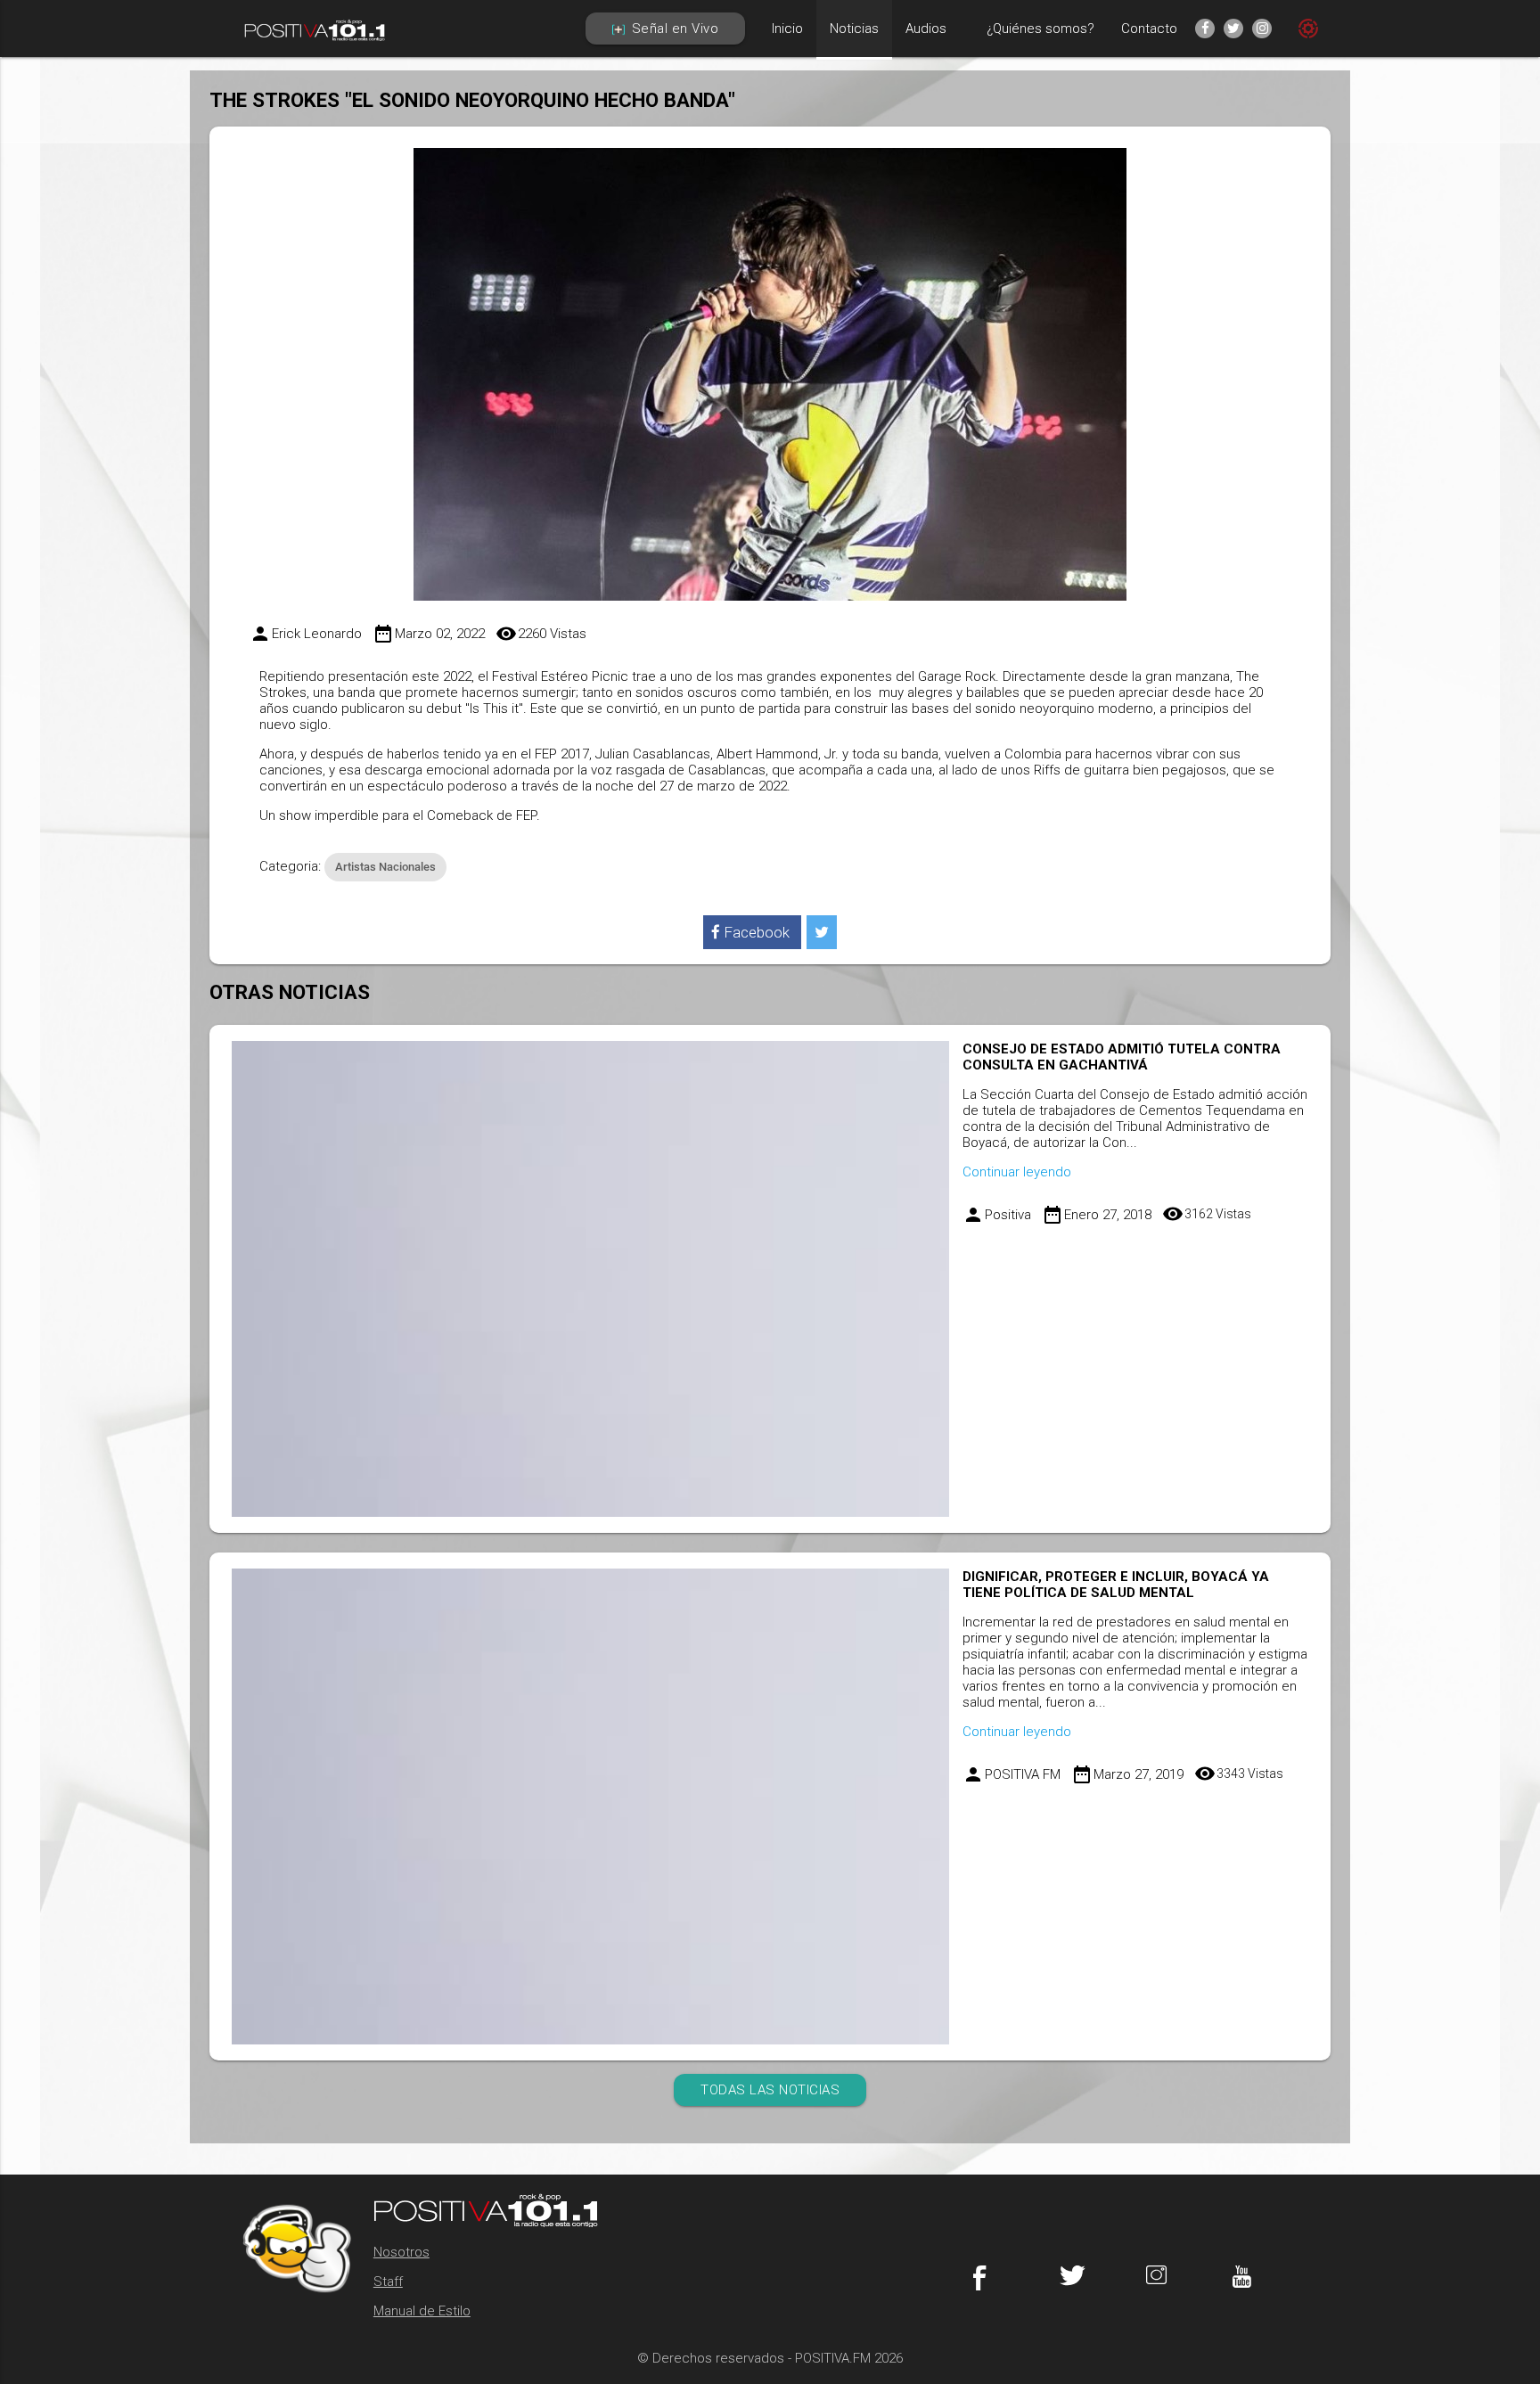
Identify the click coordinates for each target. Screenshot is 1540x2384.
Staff (388, 2282)
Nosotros (401, 2252)
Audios (926, 29)
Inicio (787, 29)
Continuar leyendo (1017, 1172)
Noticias (854, 29)
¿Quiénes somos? (1040, 29)
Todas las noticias (770, 2090)
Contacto (1149, 29)
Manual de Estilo (422, 2311)
